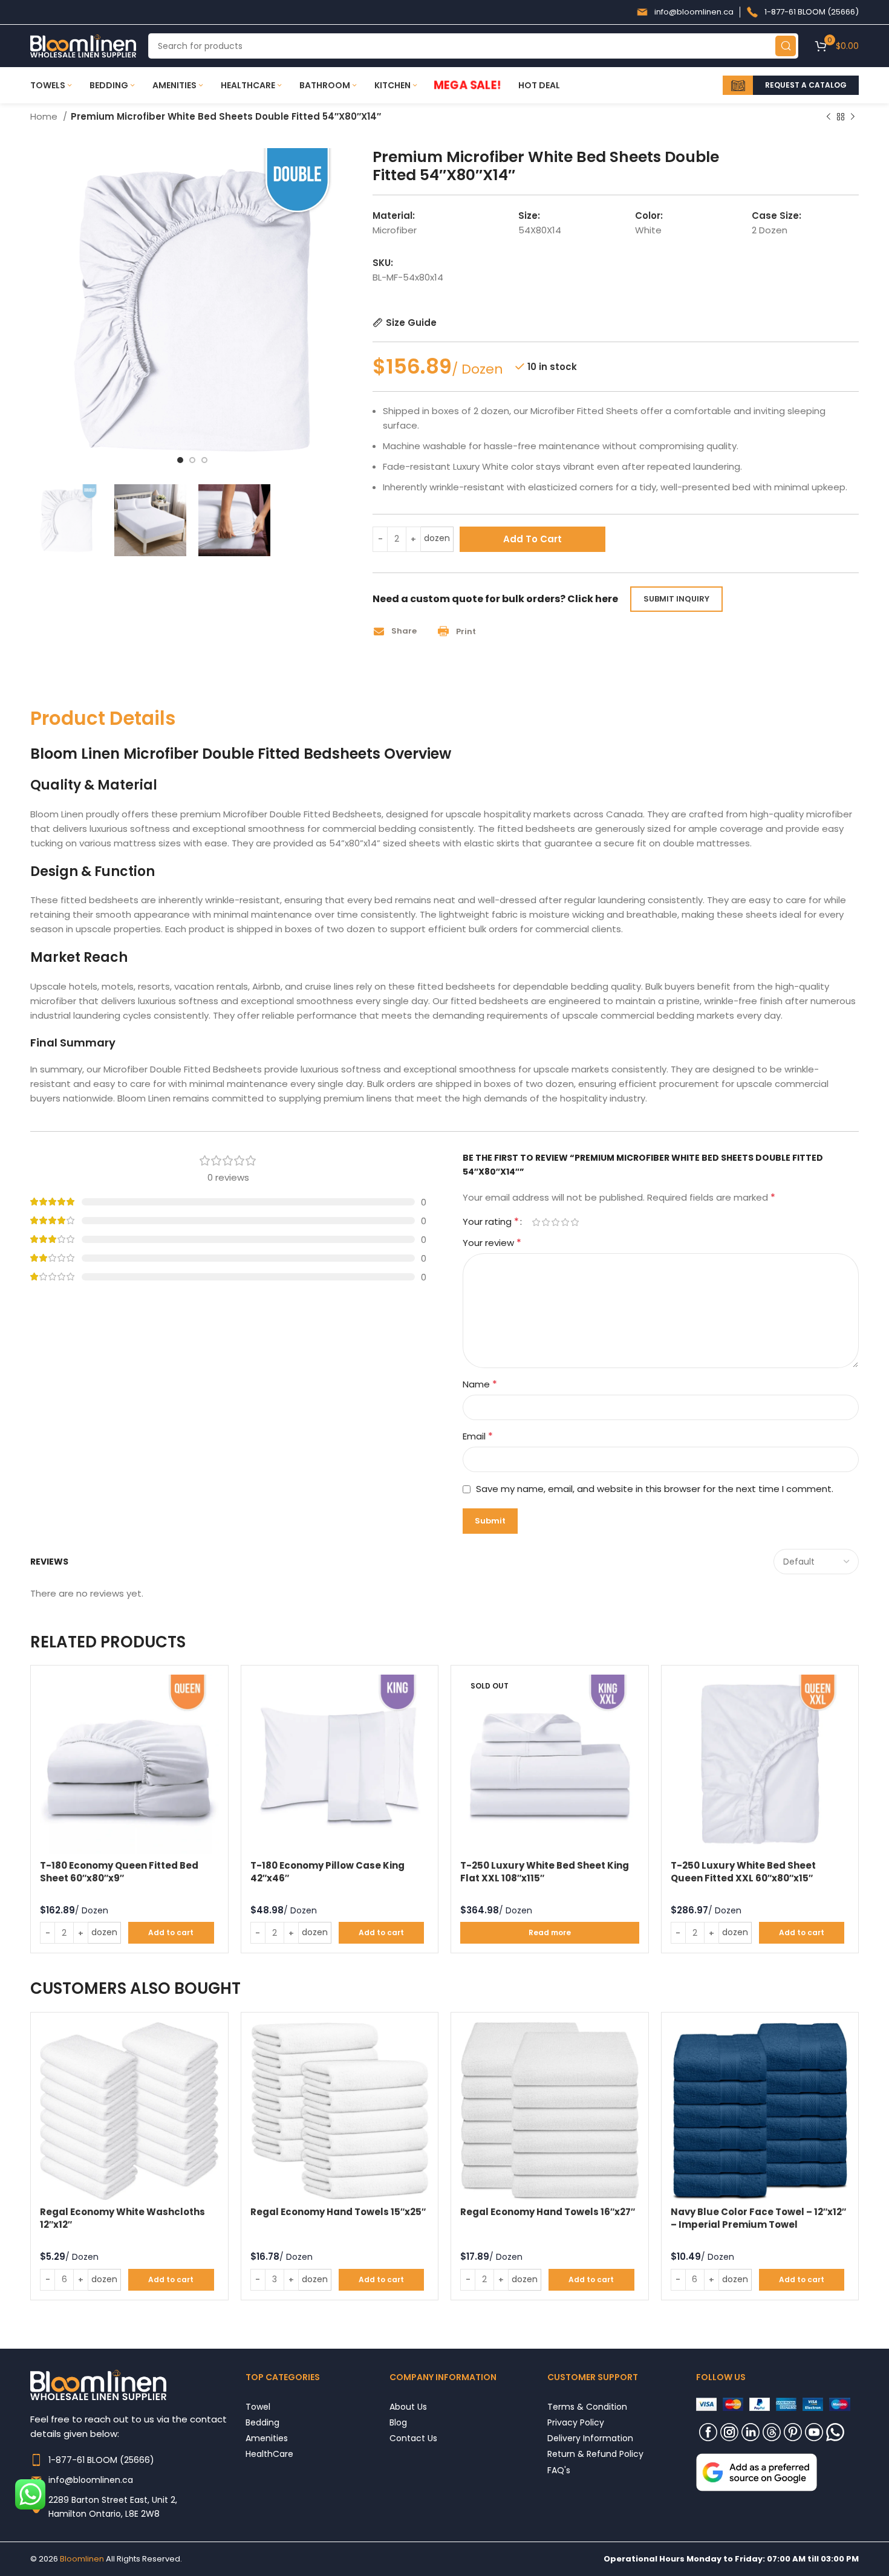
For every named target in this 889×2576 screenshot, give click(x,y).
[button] (399, 631)
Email (478, 1436)
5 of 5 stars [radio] (575, 1222)
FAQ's (559, 2470)
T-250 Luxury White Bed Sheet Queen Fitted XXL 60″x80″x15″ (743, 1872)
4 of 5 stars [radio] (565, 1222)
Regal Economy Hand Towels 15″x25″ (338, 2212)
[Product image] (129, 1764)
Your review (492, 1243)
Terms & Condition (587, 2406)
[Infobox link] (685, 12)
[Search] (786, 46)
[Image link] (757, 2472)
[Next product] (853, 117)
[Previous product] (829, 117)
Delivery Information (590, 2438)
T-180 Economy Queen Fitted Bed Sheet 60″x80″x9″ (119, 1872)
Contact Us (413, 2438)
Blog (398, 2422)
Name (480, 1384)
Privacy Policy (576, 2422)
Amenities (267, 2438)
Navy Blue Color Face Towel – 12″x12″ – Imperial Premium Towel (758, 2218)
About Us (408, 2406)
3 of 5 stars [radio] (555, 1222)
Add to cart (532, 539)
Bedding (262, 2422)
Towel (258, 2406)
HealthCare (269, 2454)
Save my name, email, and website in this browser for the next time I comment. (655, 1489)
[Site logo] (83, 45)
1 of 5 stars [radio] (536, 1222)
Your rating (491, 1222)
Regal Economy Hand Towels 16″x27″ (548, 2212)
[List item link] (138, 2460)
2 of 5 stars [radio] (545, 1222)
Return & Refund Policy (595, 2454)
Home (45, 116)
